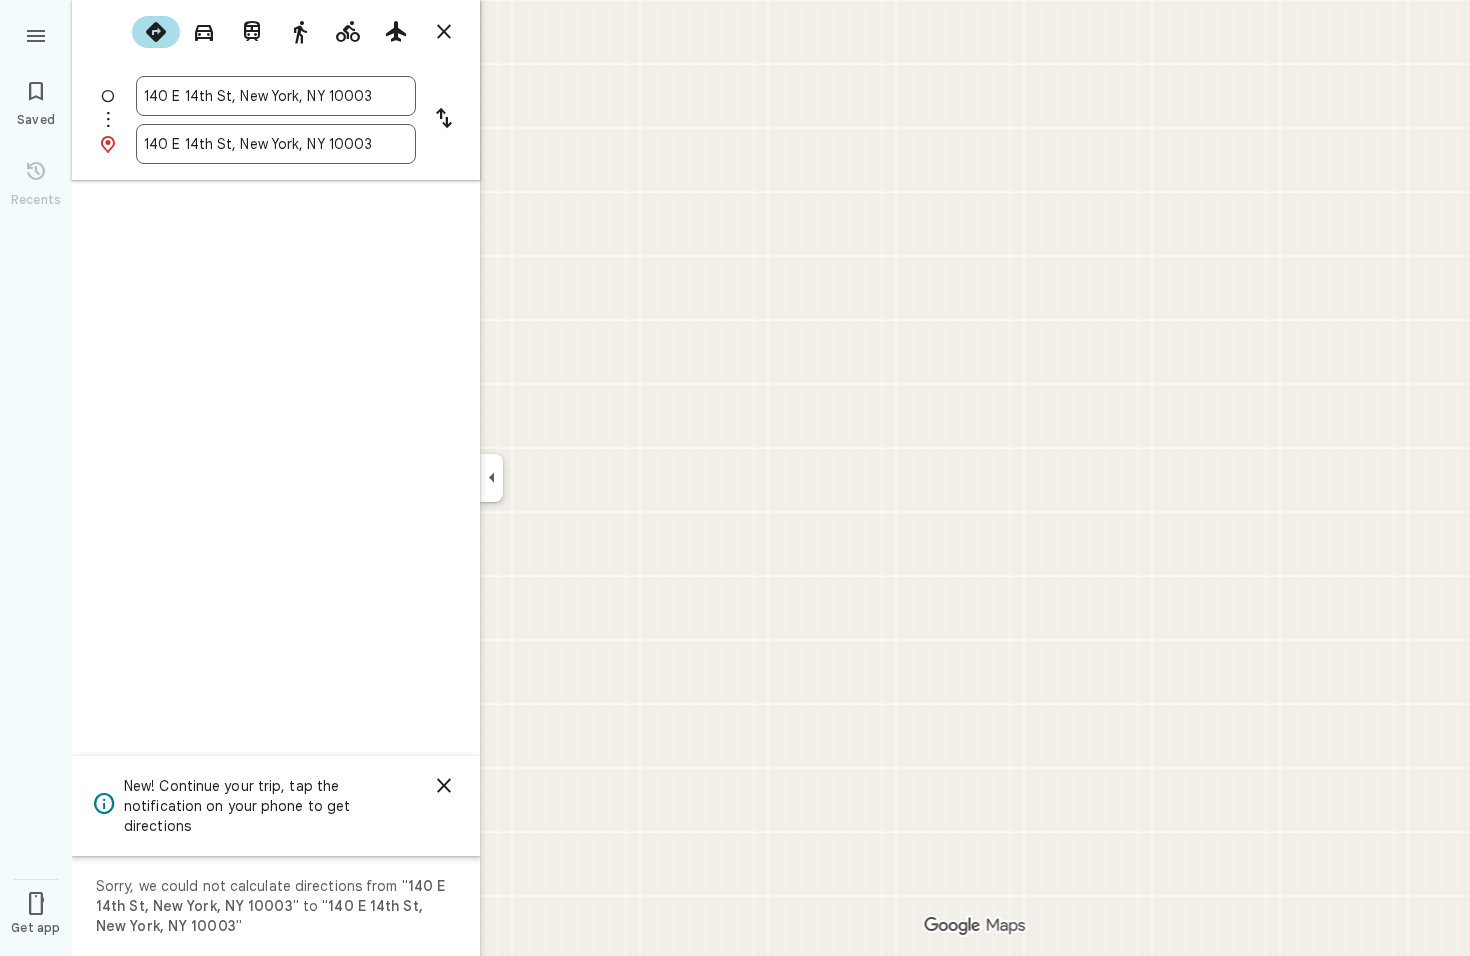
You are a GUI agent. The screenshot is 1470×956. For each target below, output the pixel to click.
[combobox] (276, 96)
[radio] (156, 32)
